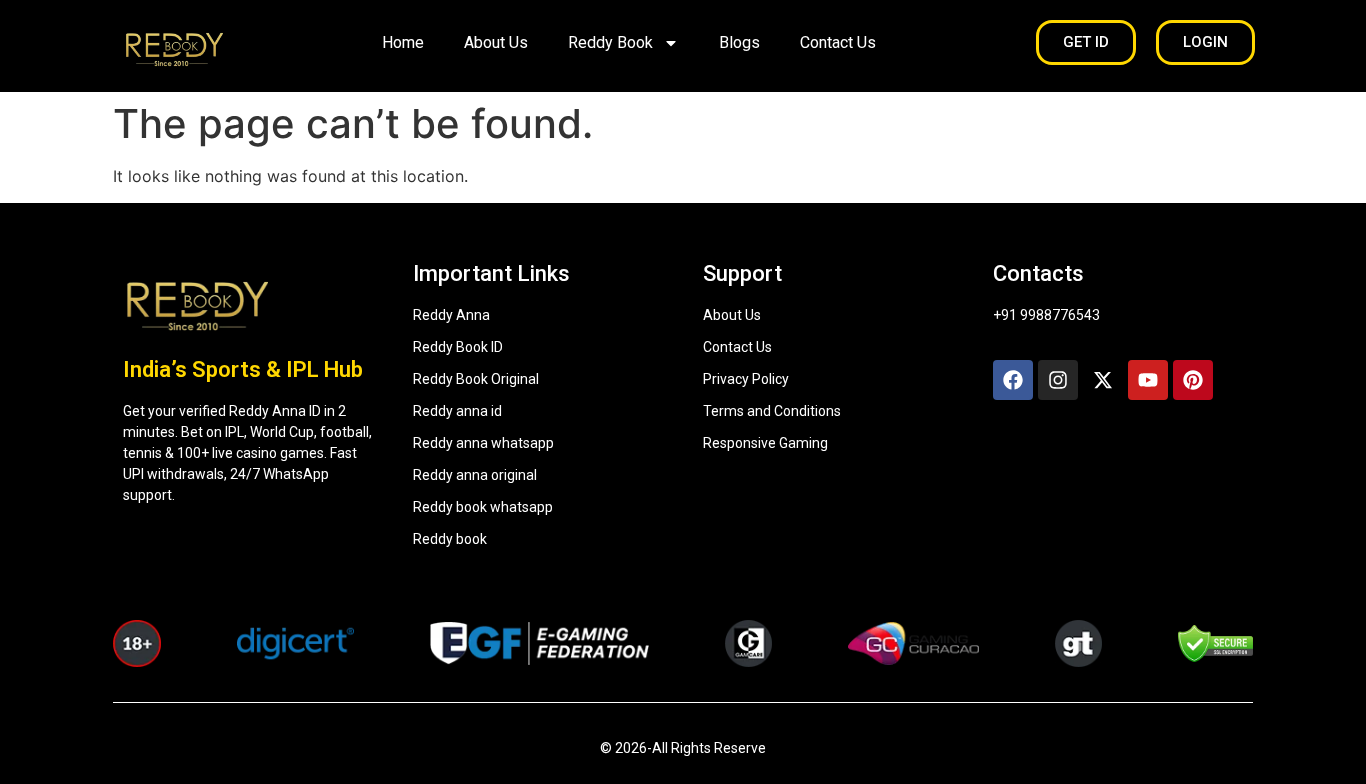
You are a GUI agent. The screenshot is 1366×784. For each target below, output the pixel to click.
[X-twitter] (1103, 380)
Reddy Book (610, 42)
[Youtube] (1148, 380)
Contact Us (838, 42)
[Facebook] (1013, 380)
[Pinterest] (1193, 380)
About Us (496, 42)
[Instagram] (1058, 380)
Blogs (739, 42)
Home (403, 42)
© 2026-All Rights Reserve (683, 748)
